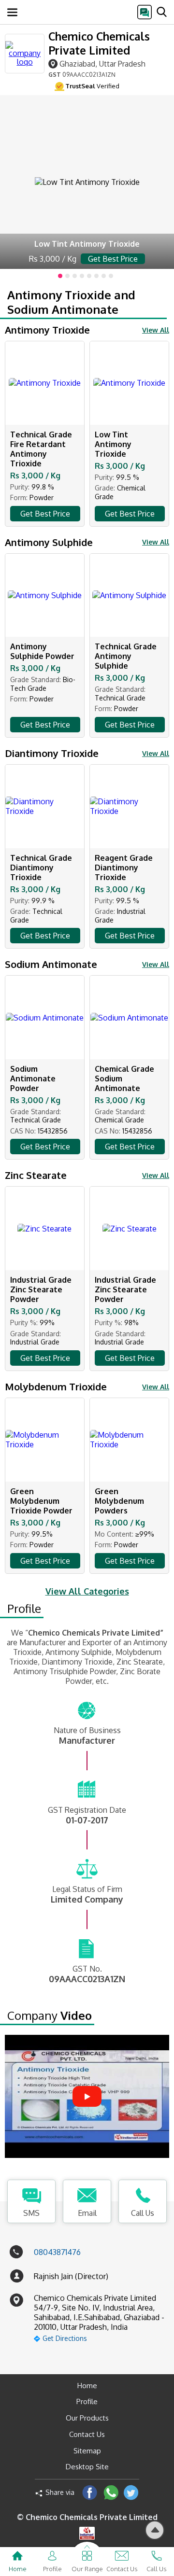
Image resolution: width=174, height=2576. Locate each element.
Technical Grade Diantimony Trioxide (41, 868)
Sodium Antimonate (51, 964)
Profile (24, 1609)
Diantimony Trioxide (52, 753)
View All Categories (87, 1591)
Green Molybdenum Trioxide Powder (41, 1501)
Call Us (143, 2213)
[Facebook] (90, 2492)
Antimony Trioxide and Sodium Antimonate (71, 302)
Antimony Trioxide (47, 330)
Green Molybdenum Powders (119, 1501)
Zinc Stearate (36, 1175)
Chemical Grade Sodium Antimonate (124, 1078)
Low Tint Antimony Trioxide (113, 444)
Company (50, 2016)
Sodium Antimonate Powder (33, 1078)
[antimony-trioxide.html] (87, 182)
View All (156, 330)
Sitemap (87, 2451)
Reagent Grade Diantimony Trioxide (124, 868)
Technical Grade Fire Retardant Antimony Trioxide (41, 449)
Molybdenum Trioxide (56, 1386)
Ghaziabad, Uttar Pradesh (102, 63)
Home (87, 2386)
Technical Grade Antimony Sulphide (126, 656)
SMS (31, 2213)
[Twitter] (131, 2492)
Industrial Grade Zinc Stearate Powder (41, 1289)
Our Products (87, 2418)
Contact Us (87, 2434)
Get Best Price (45, 514)
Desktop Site (87, 2467)
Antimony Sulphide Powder (42, 651)
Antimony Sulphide (49, 542)
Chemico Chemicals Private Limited (99, 43)
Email (87, 2213)
